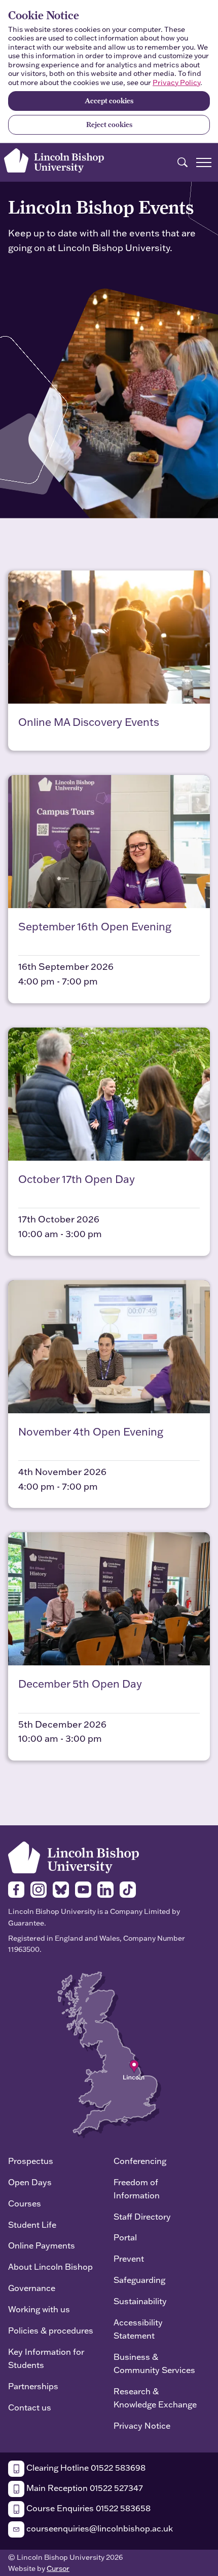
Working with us (39, 2309)
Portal (125, 2237)
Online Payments (42, 2245)
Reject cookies (109, 125)
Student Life (32, 2224)
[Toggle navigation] (204, 162)
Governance (32, 2288)
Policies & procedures (51, 2330)
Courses (25, 2203)
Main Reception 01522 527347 (84, 2488)
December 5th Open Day (80, 1684)
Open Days (30, 2182)
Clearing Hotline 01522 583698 (85, 2467)
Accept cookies (109, 101)
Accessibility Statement (138, 2329)
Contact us (30, 2407)
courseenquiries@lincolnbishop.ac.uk (99, 2528)
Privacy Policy (176, 83)
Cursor (58, 2568)
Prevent (129, 2258)
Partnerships (33, 2386)
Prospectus (31, 2161)
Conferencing (140, 2161)
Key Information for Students (46, 2358)
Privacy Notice (142, 2425)
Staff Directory (142, 2216)
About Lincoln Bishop (50, 2266)
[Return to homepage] (54, 160)
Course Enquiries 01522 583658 (87, 2508)
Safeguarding (139, 2280)
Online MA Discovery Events (89, 722)
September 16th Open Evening (95, 926)
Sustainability (140, 2301)
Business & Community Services (154, 2363)
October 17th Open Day (77, 1179)
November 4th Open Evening (91, 1432)
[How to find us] (109, 2054)
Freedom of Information (137, 2189)
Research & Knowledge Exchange (155, 2398)
